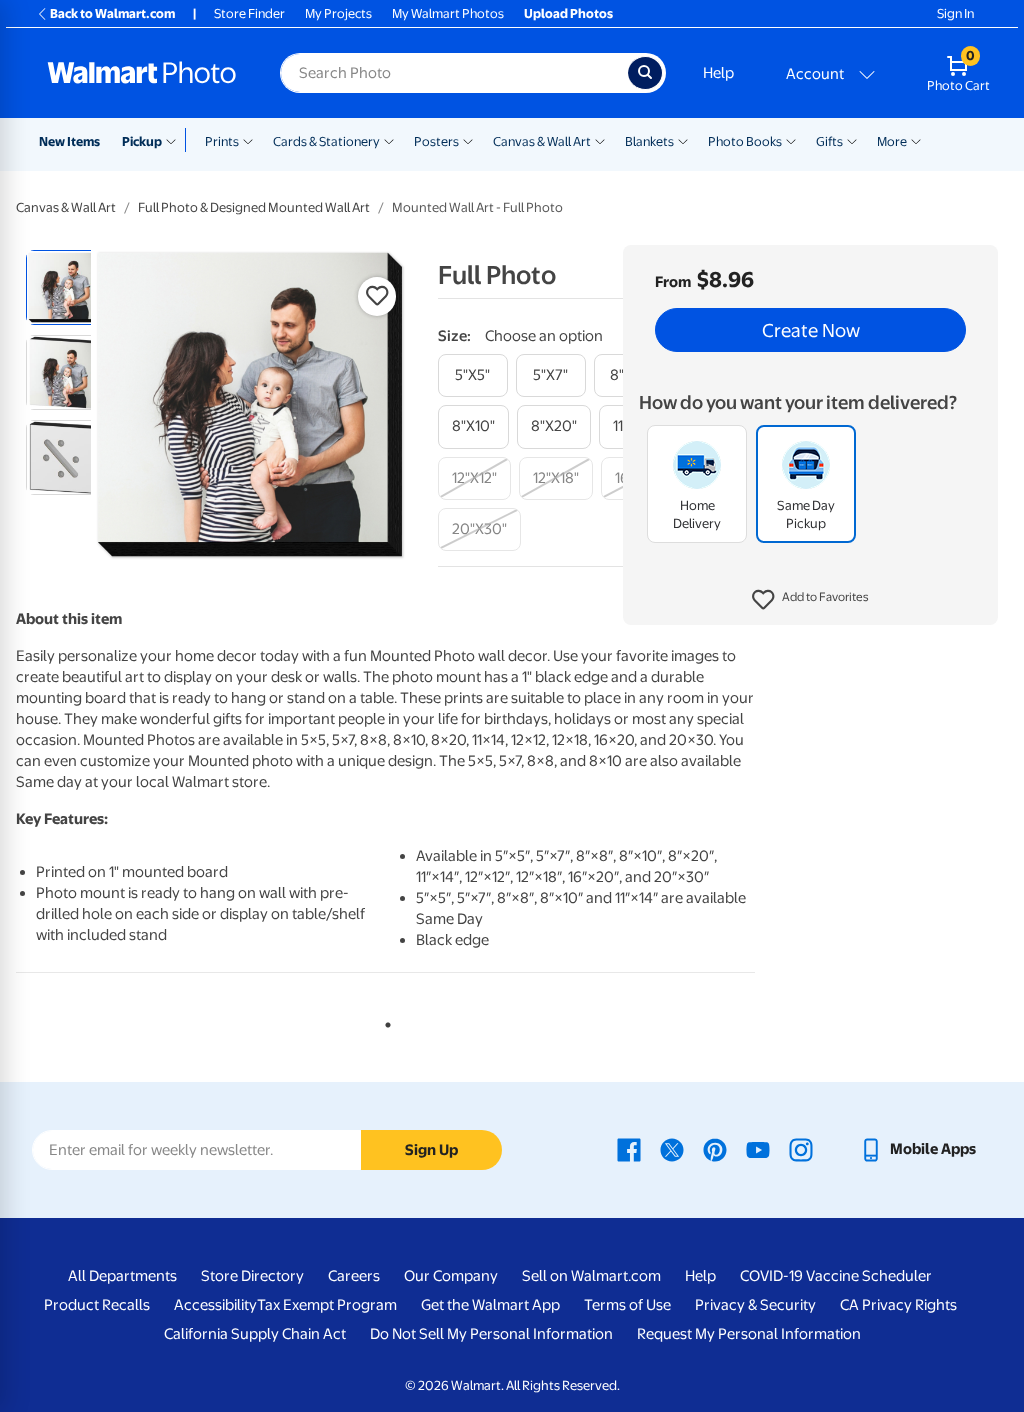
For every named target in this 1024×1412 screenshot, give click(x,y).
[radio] (63, 287)
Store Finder (249, 13)
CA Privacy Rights (898, 1305)
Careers (354, 1276)
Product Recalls (97, 1305)
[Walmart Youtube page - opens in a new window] (758, 1149)
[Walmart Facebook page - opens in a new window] (629, 1149)
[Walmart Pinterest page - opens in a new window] (715, 1149)
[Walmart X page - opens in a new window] (672, 1149)
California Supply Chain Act (255, 1334)
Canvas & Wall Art (542, 141)
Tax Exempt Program (327, 1305)
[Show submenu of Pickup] (175, 140)
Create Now (811, 330)
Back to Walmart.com (112, 13)
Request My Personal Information (749, 1334)
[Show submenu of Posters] (468, 140)
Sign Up (431, 1150)
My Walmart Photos (448, 13)
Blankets (649, 141)
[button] (810, 600)
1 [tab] (384, 1021)
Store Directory (252, 1276)
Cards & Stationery (326, 141)
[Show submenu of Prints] (248, 140)
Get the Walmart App (490, 1305)
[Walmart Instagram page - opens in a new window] (801, 1149)
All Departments (122, 1276)
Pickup (142, 141)
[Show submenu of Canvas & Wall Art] (600, 140)
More (892, 141)
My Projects (338, 13)
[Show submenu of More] (916, 140)
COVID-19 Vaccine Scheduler (836, 1276)
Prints (222, 141)
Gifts (829, 141)
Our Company (451, 1276)
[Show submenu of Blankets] (683, 140)
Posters (436, 141)
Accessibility (215, 1305)
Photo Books (745, 141)
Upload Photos (568, 13)
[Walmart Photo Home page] (142, 73)
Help (718, 73)
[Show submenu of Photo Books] (791, 140)
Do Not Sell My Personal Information (491, 1334)
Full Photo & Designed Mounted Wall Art (254, 207)
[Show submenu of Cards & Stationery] (389, 140)
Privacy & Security (755, 1305)
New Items (69, 141)
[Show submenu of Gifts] (852, 140)
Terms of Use (627, 1305)
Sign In (955, 13)
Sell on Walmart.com (591, 1276)
